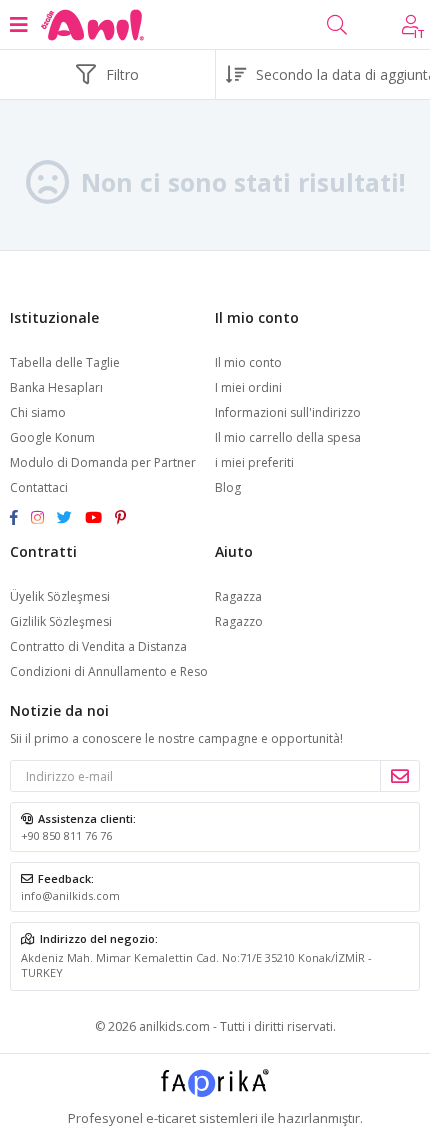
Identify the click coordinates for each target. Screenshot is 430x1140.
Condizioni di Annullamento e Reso (109, 671)
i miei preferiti (254, 462)
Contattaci (39, 487)
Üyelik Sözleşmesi (60, 596)
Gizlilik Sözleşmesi (61, 621)
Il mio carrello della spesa (288, 437)
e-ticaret (171, 1118)
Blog (228, 487)
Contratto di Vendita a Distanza (98, 646)
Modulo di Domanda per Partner (103, 462)
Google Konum (52, 437)
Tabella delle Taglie (65, 362)
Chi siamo (38, 412)
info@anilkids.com (70, 895)
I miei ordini (248, 387)
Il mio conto (248, 362)
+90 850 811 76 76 (66, 835)
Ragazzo (239, 621)
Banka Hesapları (56, 387)
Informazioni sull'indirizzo (288, 412)
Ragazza (238, 596)
